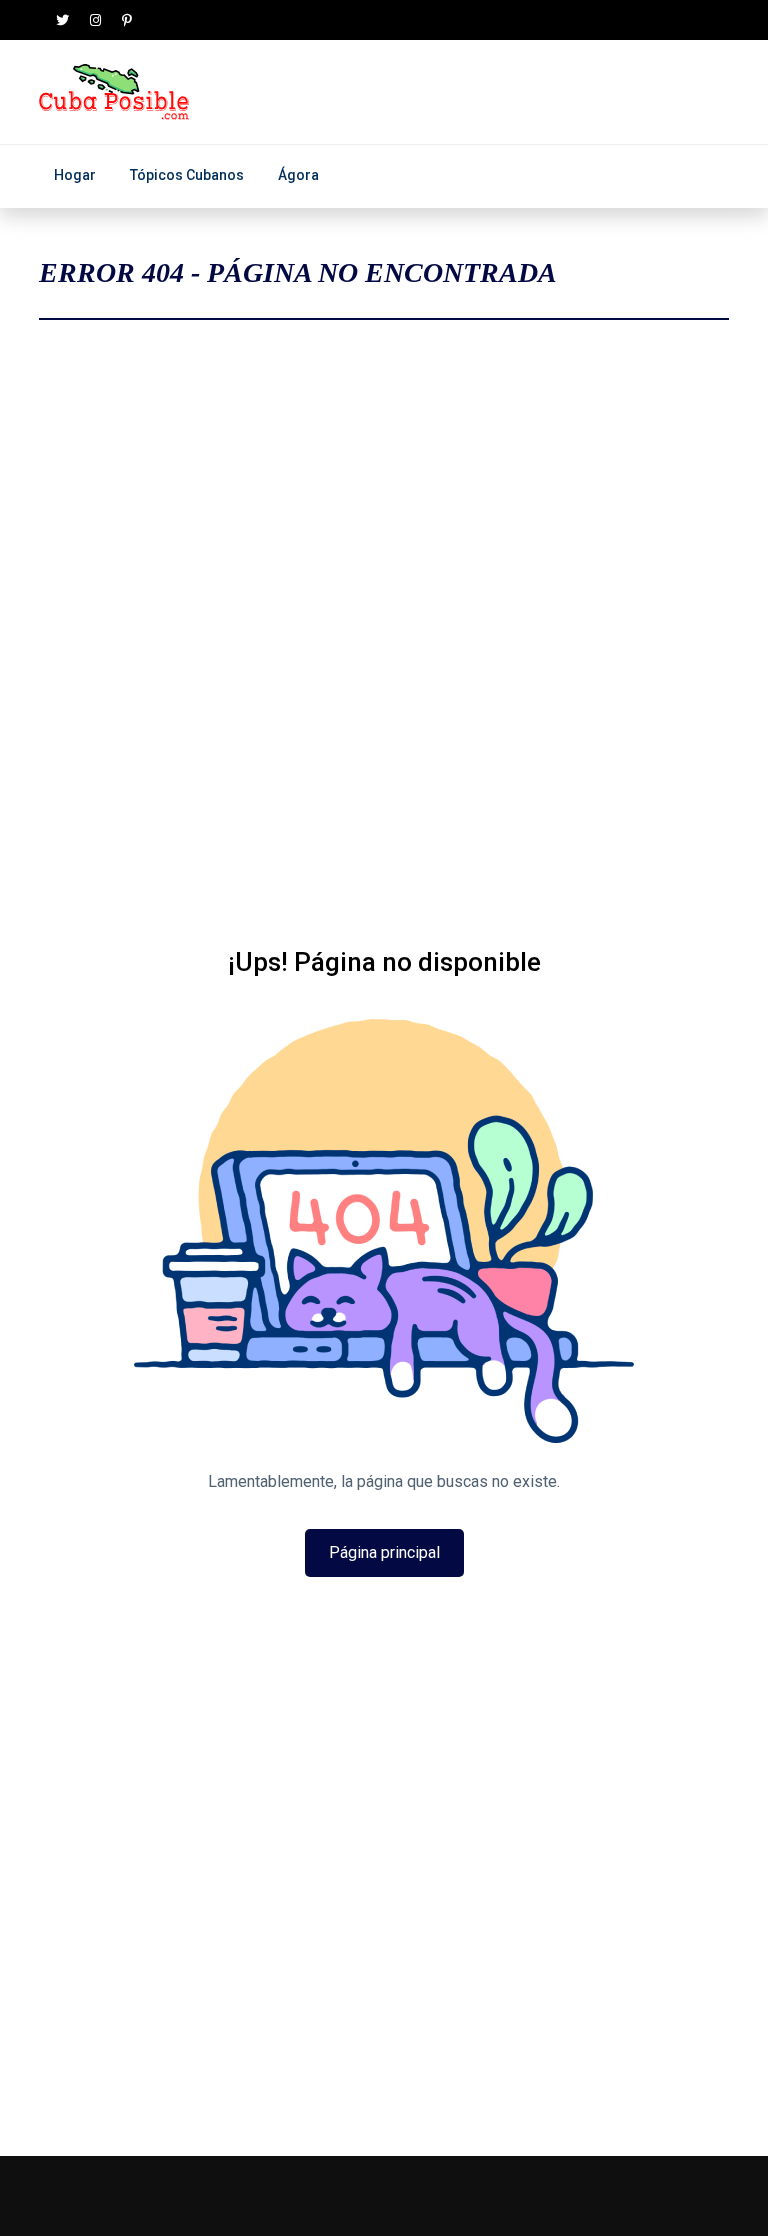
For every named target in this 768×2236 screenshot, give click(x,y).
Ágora (298, 175)
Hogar (75, 175)
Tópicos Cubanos (187, 175)
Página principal (384, 1552)
